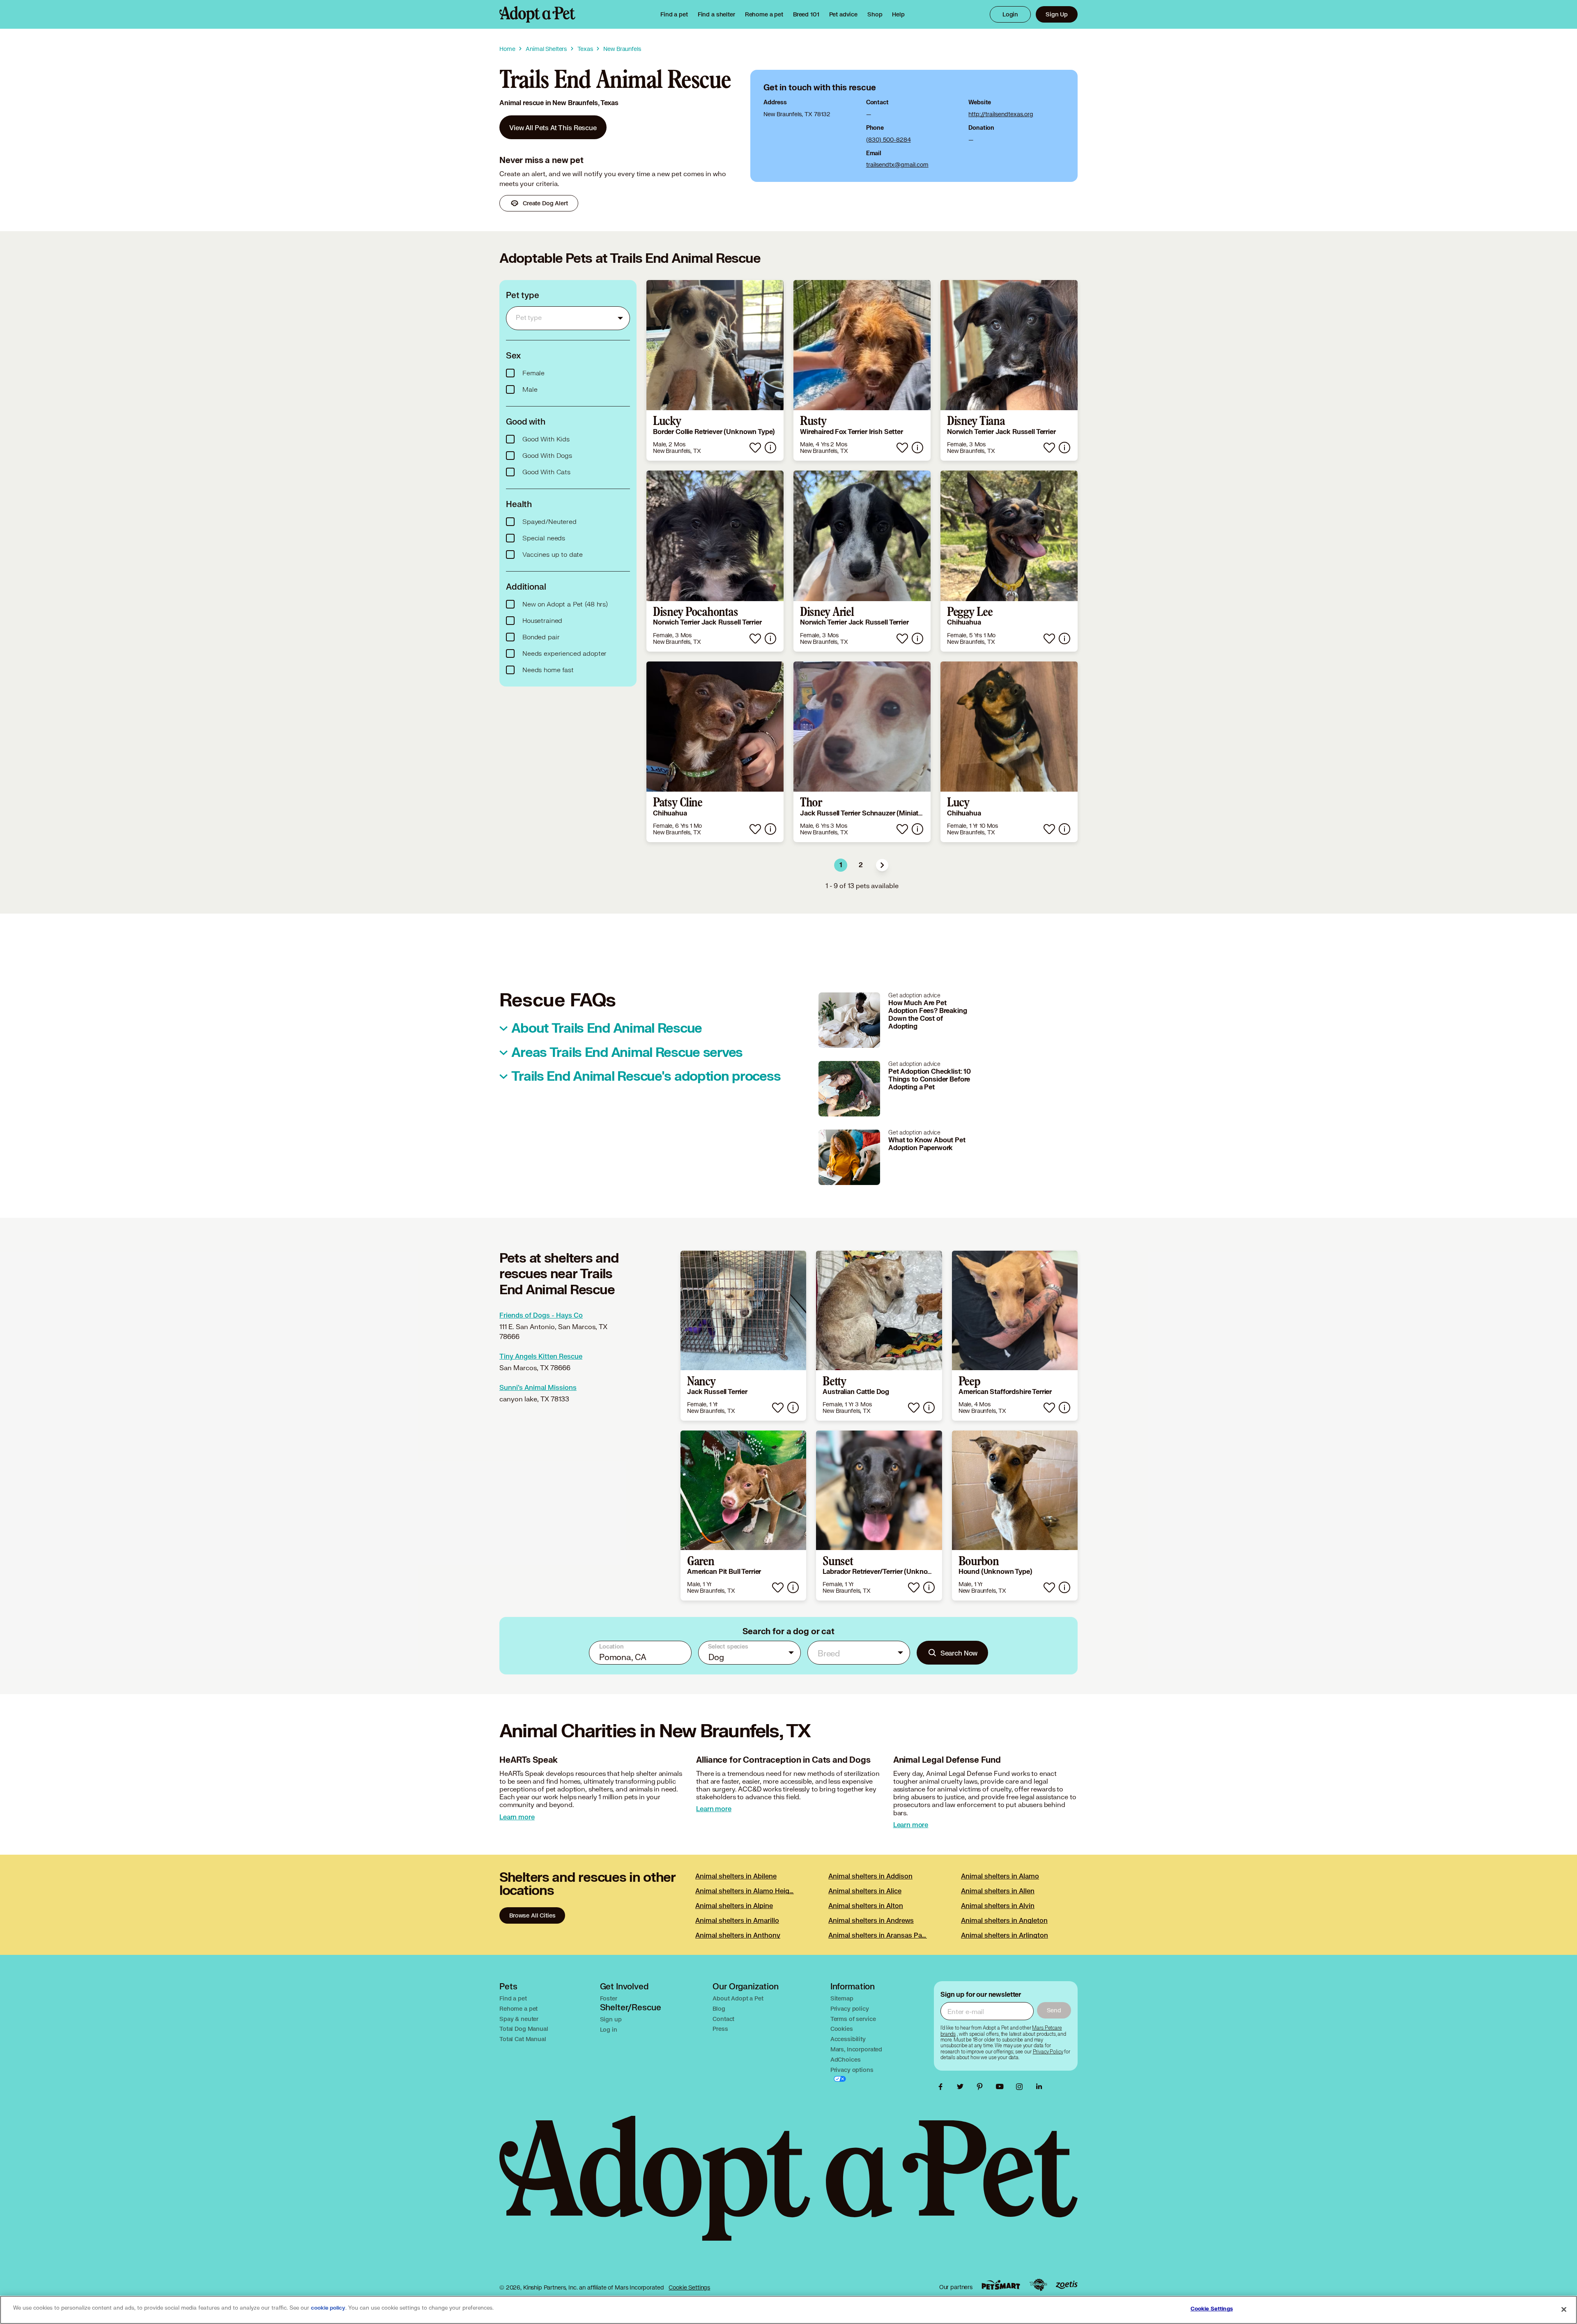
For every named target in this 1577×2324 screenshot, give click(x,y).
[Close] (1564, 2309)
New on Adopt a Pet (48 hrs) (565, 604)
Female (533, 373)
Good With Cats (546, 472)
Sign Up (1057, 14)
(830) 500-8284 (888, 139)
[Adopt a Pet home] (537, 14)
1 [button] (841, 865)
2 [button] (861, 865)
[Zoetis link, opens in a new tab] (1067, 2285)
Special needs (544, 538)
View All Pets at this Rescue (553, 127)
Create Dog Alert (545, 203)
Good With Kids (546, 439)
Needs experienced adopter (564, 654)
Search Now (959, 1653)
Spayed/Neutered (549, 522)
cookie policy (328, 2308)
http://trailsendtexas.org (1001, 114)
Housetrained (542, 621)
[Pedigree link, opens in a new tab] (1038, 2285)
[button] (882, 865)
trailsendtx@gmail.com (897, 164)
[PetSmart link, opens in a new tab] (1001, 2285)
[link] (764, 14)
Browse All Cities (532, 1915)
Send (1054, 2010)
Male (530, 390)
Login (1010, 14)
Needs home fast (548, 670)
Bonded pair (541, 637)
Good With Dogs (547, 456)
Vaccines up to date (553, 555)
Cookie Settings (689, 2287)
